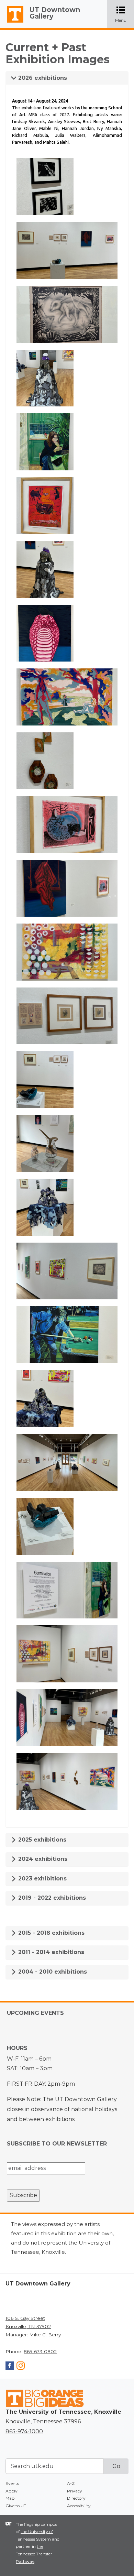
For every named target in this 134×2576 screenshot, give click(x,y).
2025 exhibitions (41, 1840)
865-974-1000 (24, 2431)
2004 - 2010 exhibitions (52, 1972)
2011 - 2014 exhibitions (50, 1952)
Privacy (75, 2491)
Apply (12, 2491)
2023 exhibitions (42, 1879)
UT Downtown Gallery (55, 13)
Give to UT (16, 2506)
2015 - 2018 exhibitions (51, 1933)
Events (12, 2483)
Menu (125, 15)
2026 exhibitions (42, 78)
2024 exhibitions (42, 1859)
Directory (76, 2498)
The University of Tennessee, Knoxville (12, 23)
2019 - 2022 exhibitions (51, 1898)
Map (10, 2498)
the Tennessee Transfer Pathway (34, 2554)
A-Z (71, 2483)
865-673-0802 (40, 2351)
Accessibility (79, 2506)
